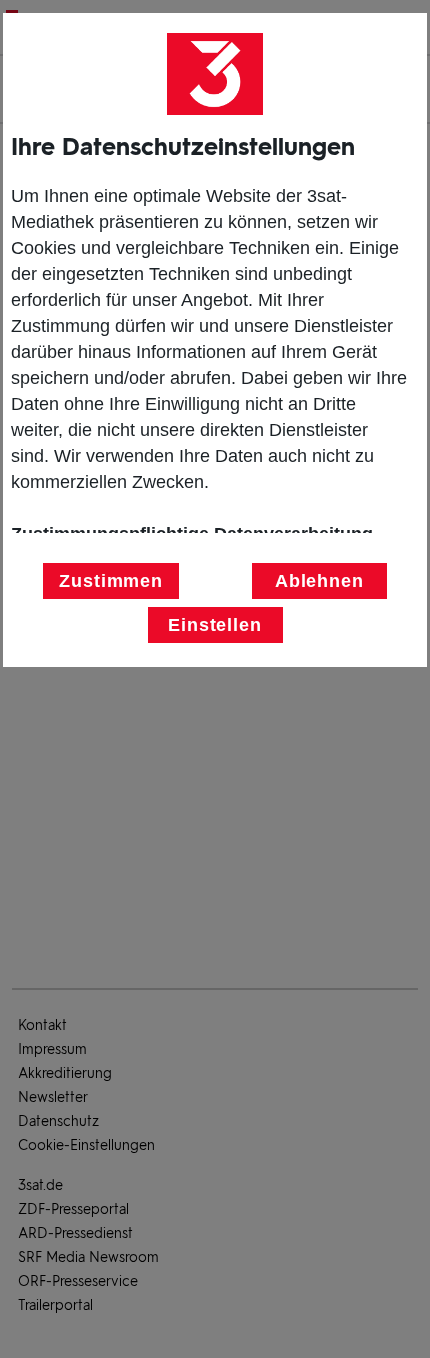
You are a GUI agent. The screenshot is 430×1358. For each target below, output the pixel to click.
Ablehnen (319, 581)
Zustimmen (111, 581)
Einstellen (215, 625)
